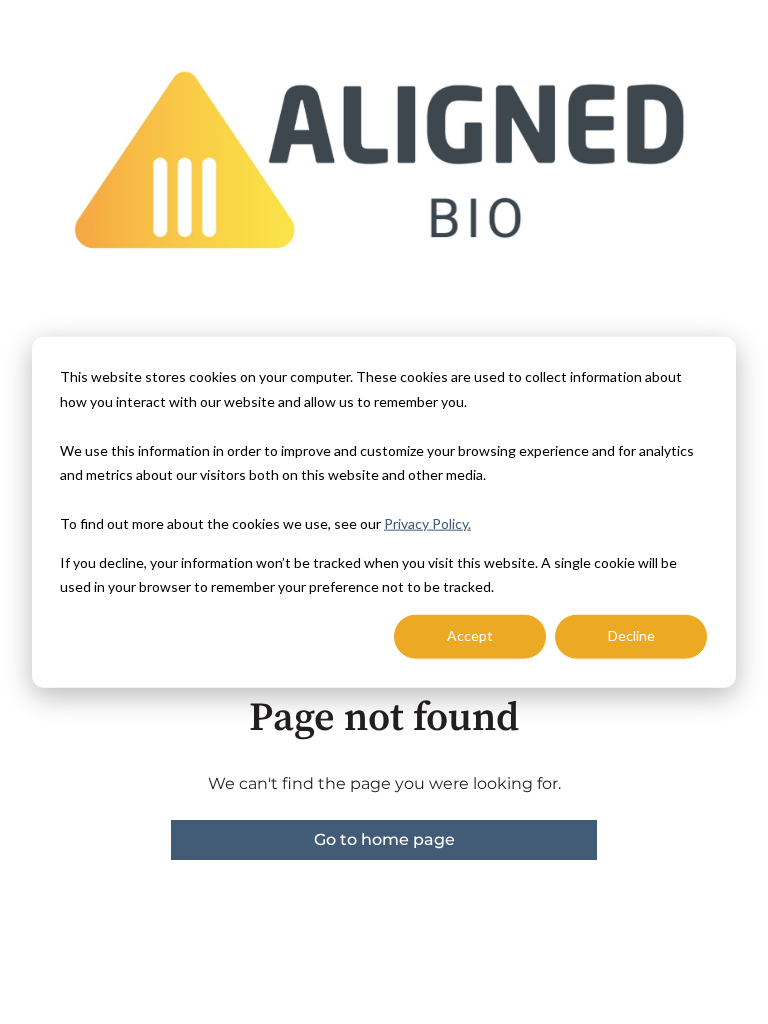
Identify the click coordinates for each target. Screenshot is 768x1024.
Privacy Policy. (427, 523)
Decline (631, 635)
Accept (470, 635)
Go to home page (384, 839)
